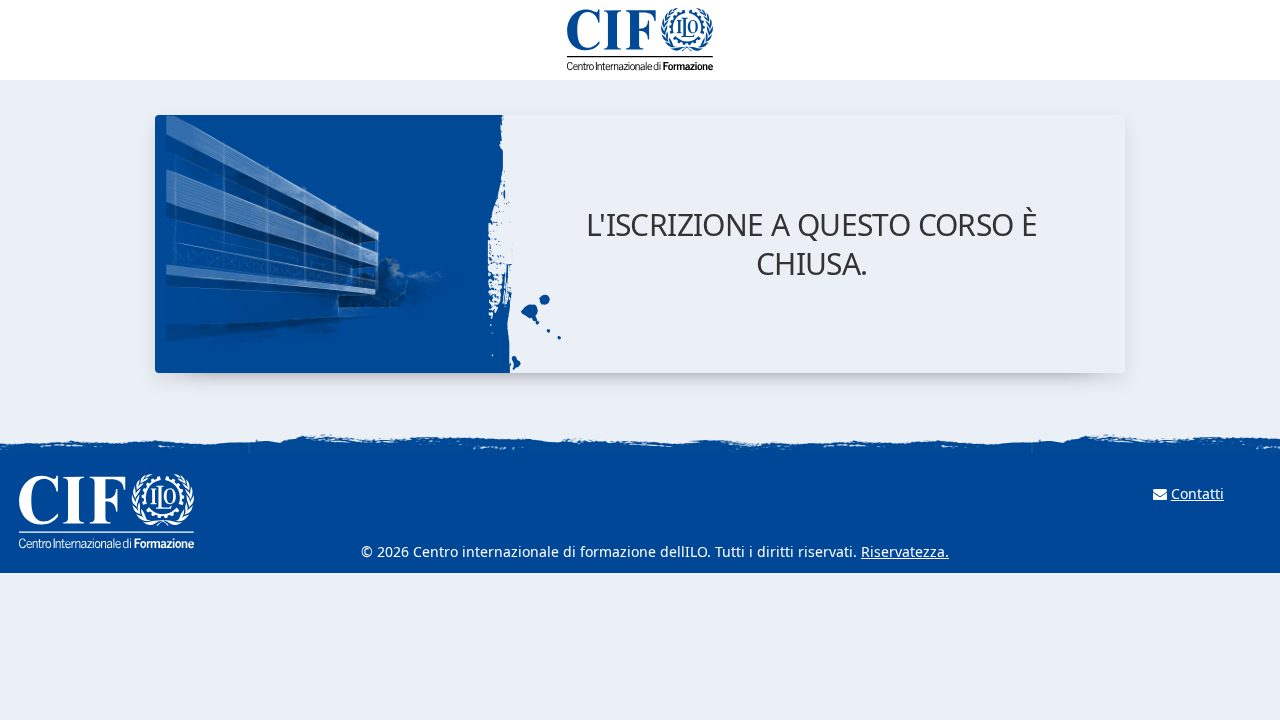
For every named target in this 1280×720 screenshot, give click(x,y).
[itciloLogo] (640, 39)
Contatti (1197, 493)
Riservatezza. (905, 551)
